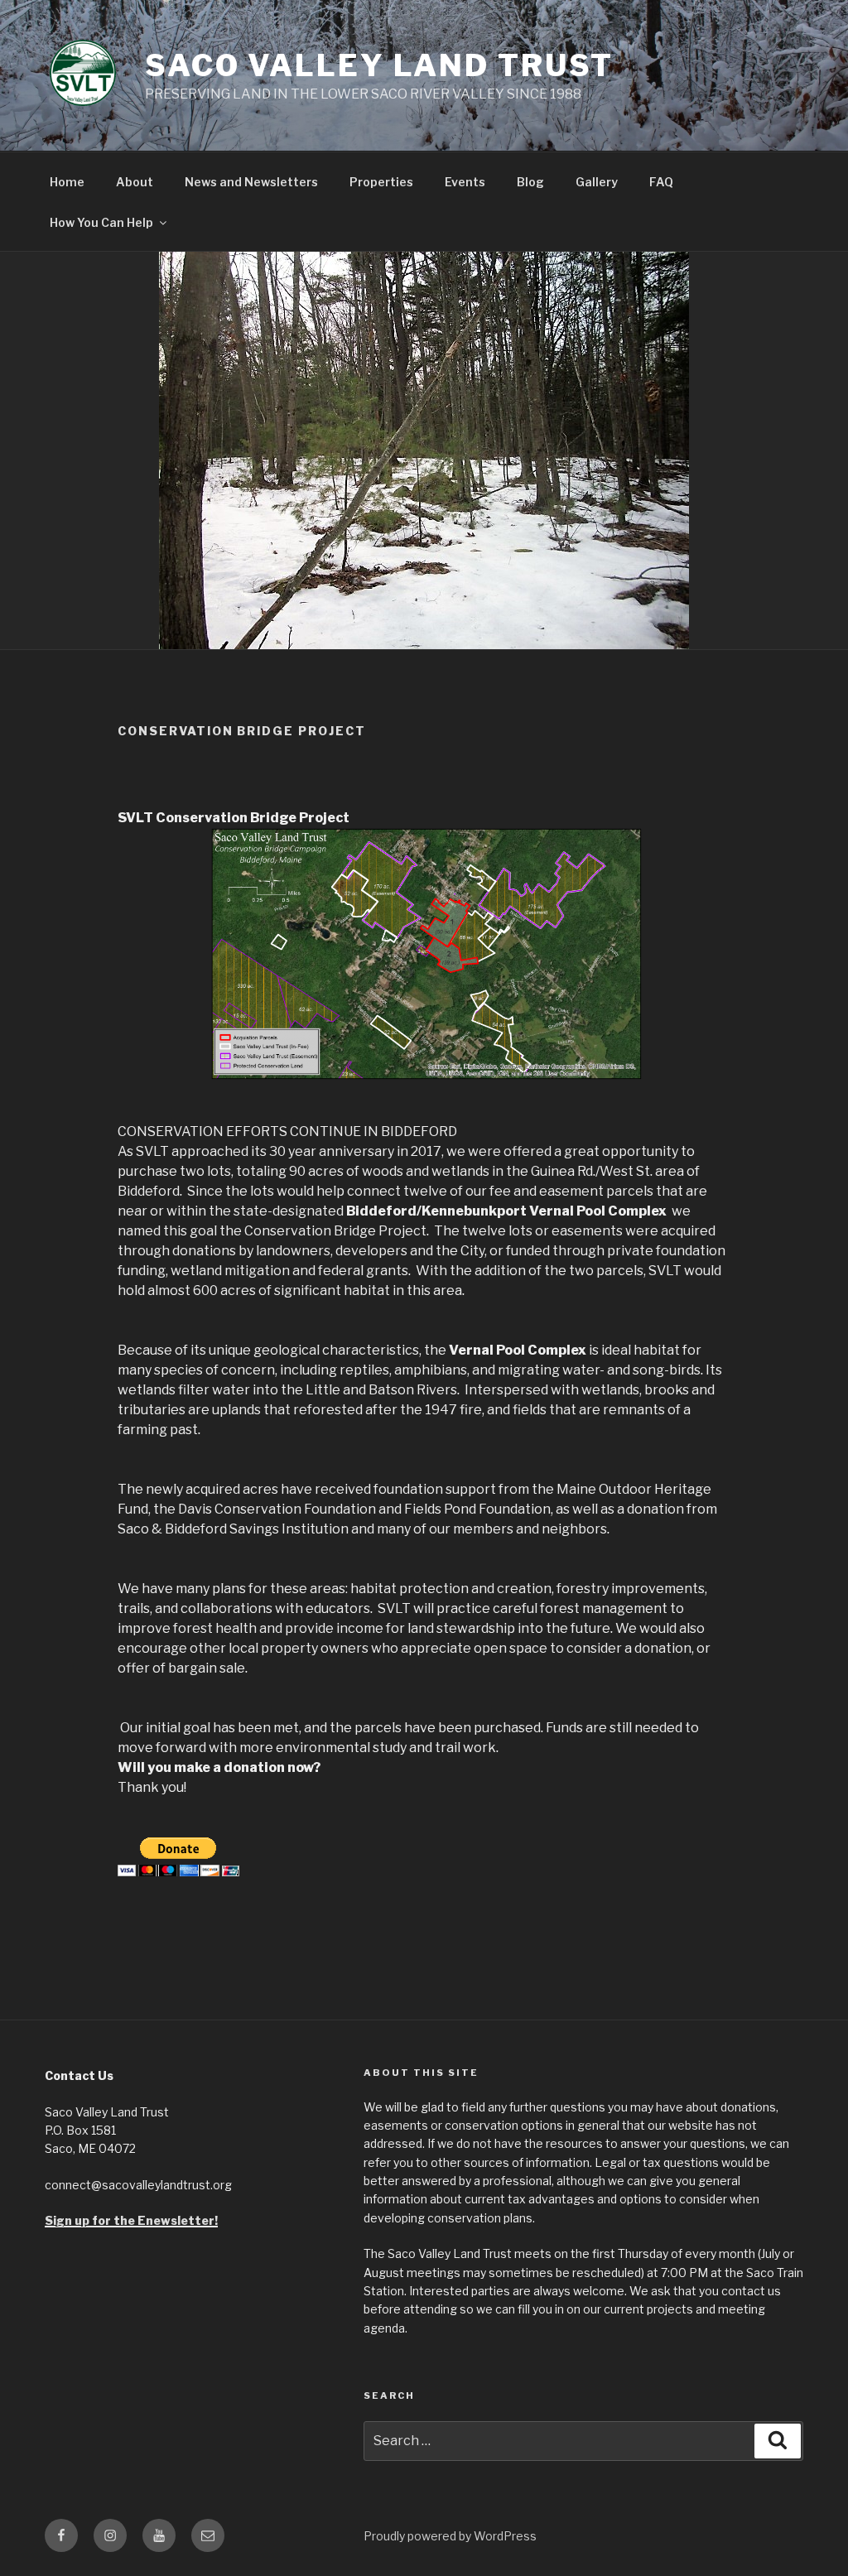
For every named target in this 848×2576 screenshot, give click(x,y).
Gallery (597, 182)
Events (465, 182)
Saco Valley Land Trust (379, 65)
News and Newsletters (251, 182)
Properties (381, 182)
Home (67, 182)
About (135, 182)
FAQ (661, 182)
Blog (530, 182)
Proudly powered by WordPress (450, 2536)
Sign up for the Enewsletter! (131, 2220)
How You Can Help (101, 222)
